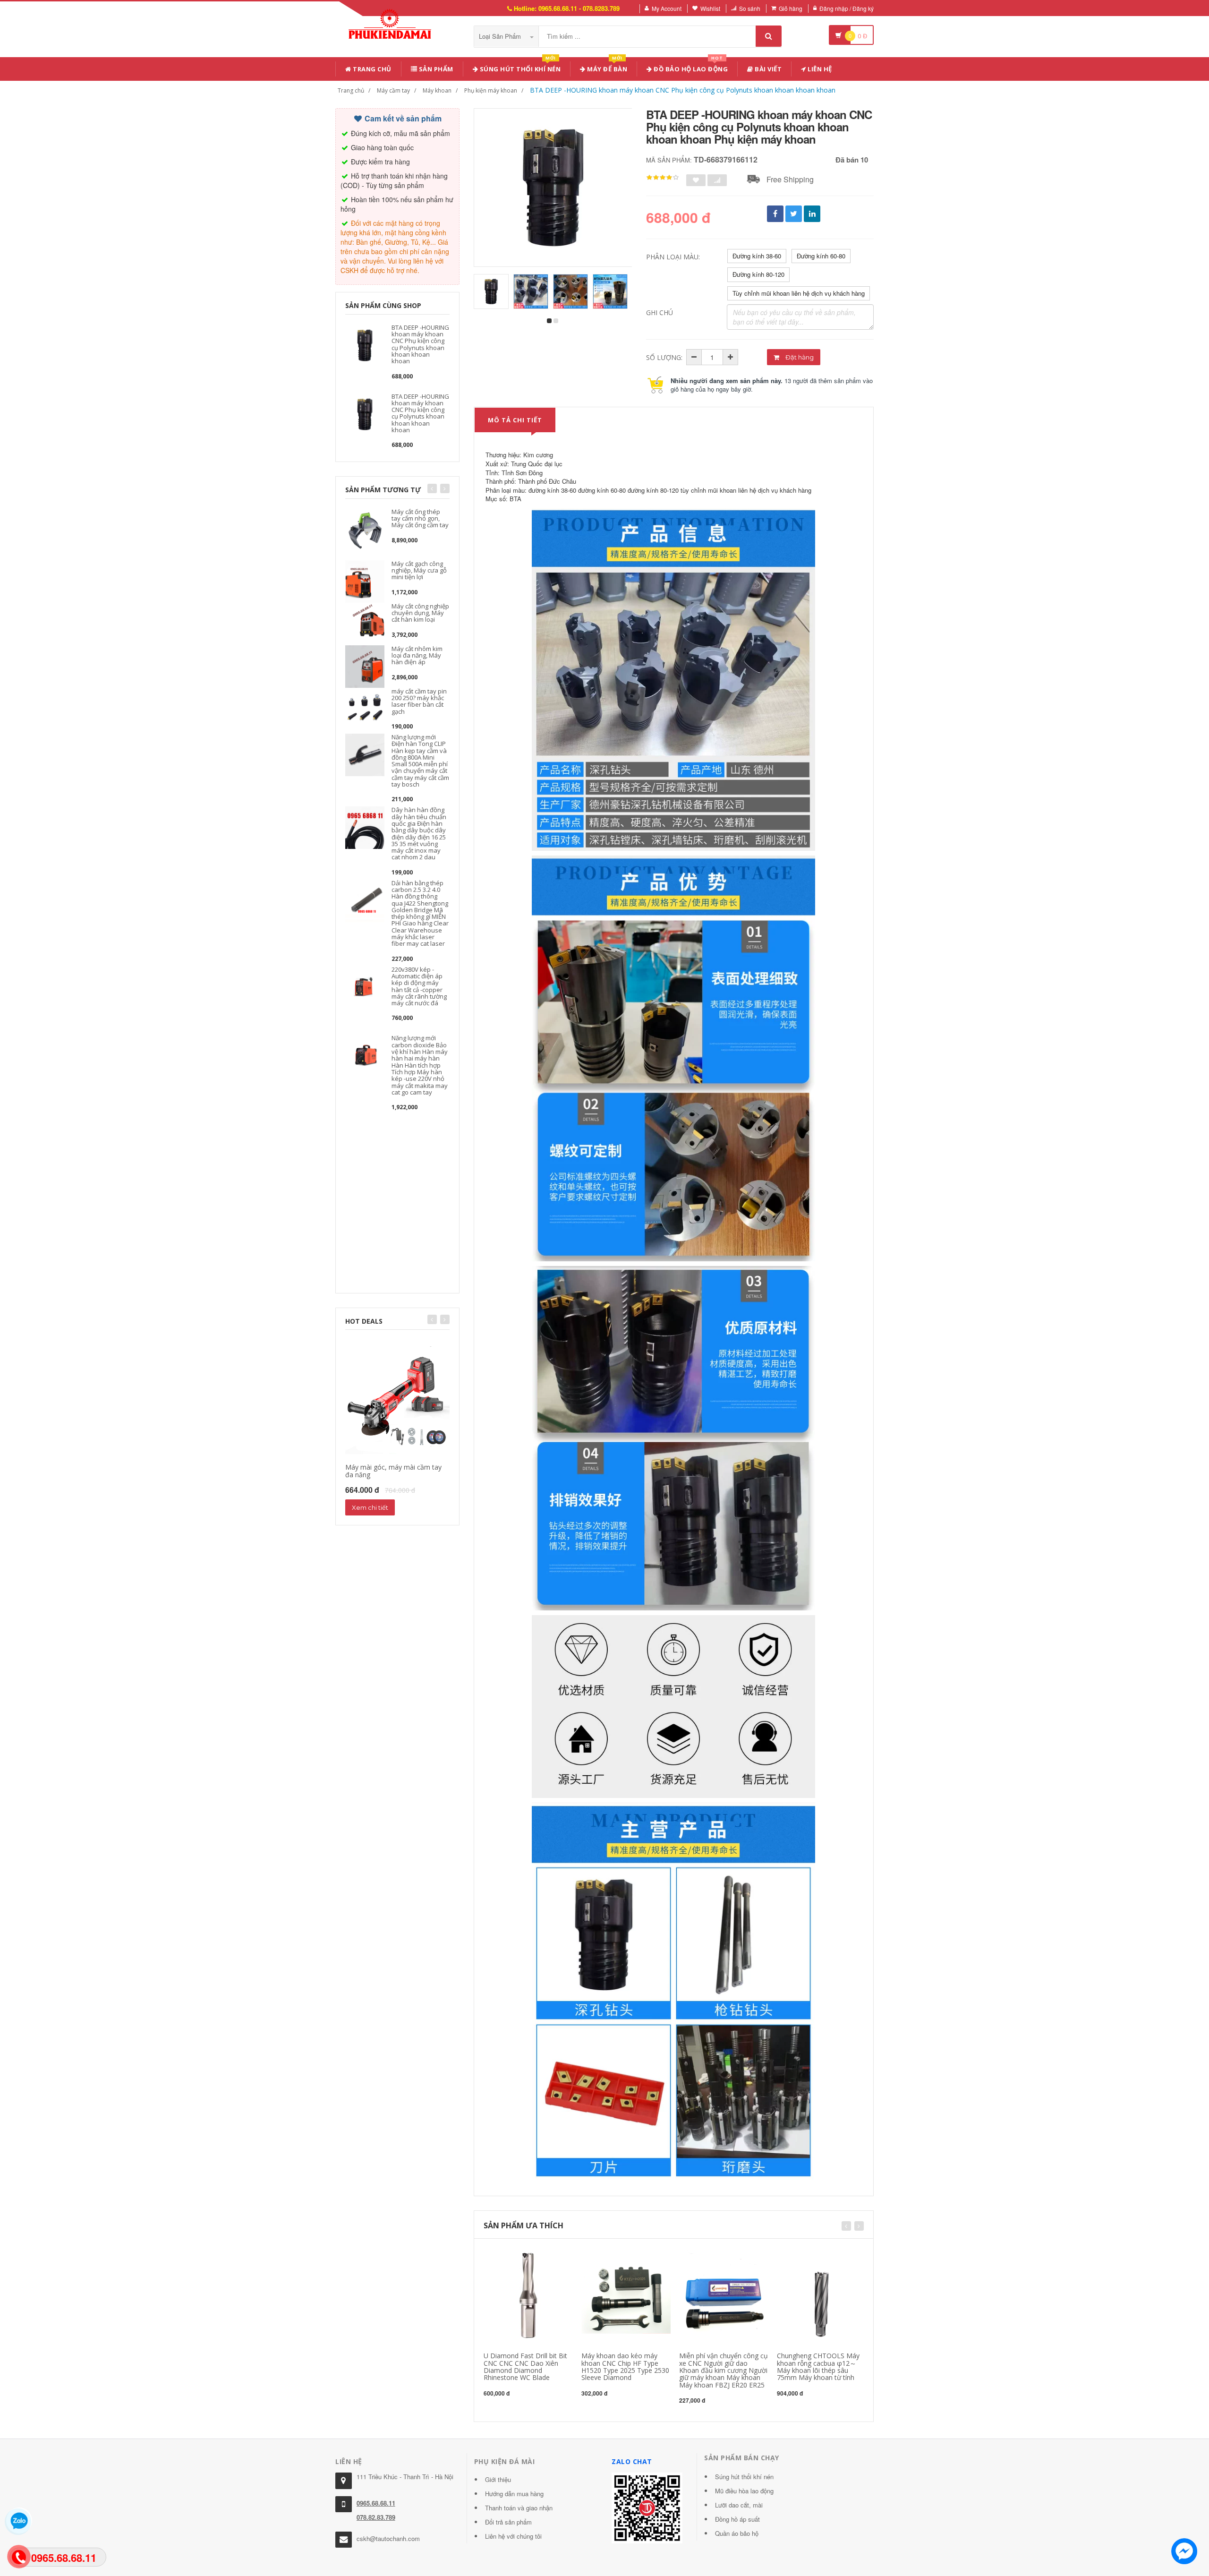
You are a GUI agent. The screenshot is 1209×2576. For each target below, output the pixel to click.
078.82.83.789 (376, 2517)
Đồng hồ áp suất (737, 2519)
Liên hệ (819, 69)
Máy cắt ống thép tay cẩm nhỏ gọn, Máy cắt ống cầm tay (420, 518)
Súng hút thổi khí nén (519, 67)
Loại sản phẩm (501, 36)
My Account (667, 8)
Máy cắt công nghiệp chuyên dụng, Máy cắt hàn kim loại (420, 613)
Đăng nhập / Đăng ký (847, 8)
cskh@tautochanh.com (388, 2538)
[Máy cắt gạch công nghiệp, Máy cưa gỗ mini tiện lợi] (365, 580)
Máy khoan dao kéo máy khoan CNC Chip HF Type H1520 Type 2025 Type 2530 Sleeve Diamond (625, 2366)
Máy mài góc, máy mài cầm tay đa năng (393, 1471)
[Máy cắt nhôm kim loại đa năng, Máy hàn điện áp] (365, 665)
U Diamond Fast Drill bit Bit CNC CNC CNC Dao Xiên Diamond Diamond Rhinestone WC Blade (525, 2366)
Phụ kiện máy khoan (491, 90)
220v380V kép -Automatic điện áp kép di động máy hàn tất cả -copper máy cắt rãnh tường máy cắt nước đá (419, 986)
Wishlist (710, 8)
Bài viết (768, 69)
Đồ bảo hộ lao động (690, 67)
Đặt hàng (799, 357)
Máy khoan (437, 90)
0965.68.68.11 (376, 2503)
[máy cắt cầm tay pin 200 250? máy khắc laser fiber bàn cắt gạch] (365, 708)
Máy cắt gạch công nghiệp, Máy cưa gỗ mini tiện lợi (419, 570)
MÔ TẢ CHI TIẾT (515, 420)
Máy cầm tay (393, 90)
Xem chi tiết (370, 1507)
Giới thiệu (498, 2479)
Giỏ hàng (791, 8)
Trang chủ (371, 69)
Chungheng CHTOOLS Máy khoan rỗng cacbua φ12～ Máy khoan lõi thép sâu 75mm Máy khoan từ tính (818, 2366)
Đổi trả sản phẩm (508, 2522)
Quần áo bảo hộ (737, 2533)
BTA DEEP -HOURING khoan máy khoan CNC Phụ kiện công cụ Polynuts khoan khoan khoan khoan (683, 90)
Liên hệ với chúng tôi (513, 2536)
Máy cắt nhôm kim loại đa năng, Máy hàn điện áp (417, 655)
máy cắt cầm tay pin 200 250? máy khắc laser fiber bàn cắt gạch (419, 701)
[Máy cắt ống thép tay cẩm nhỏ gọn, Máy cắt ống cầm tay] (365, 528)
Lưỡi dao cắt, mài (739, 2505)
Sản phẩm (435, 69)
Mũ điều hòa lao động (744, 2491)
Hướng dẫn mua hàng (514, 2494)
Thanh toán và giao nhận (519, 2508)
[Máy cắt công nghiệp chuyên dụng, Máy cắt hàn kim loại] (365, 623)
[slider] (663, 178)
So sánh (750, 8)
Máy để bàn (607, 67)
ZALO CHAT (632, 2461)
